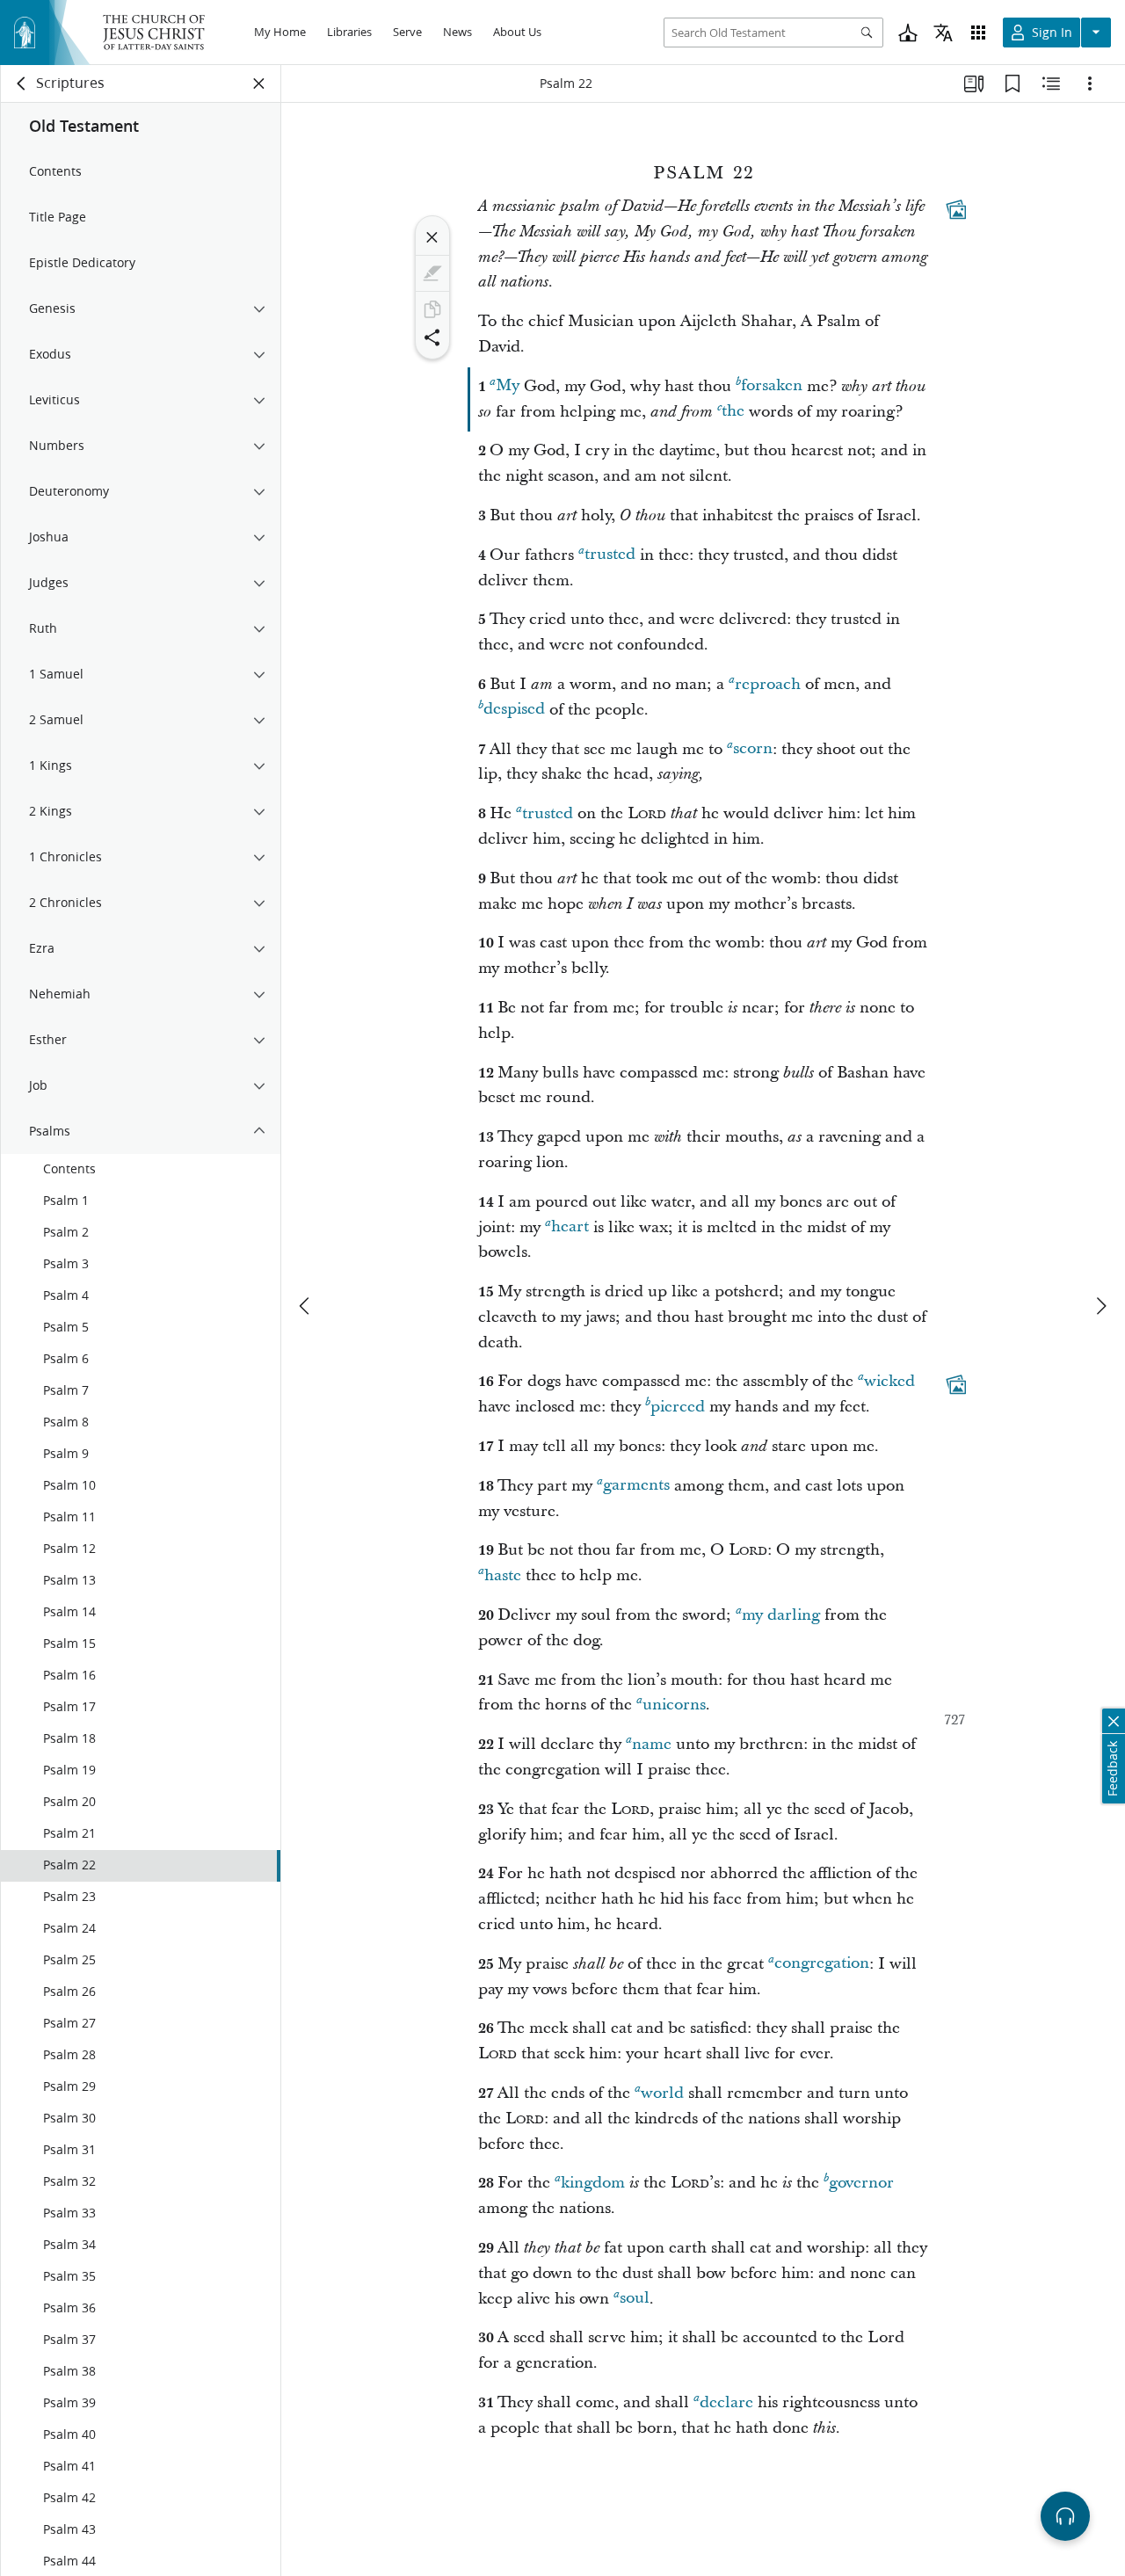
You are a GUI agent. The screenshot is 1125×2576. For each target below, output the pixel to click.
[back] (22, 83)
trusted (610, 555)
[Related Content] (1051, 83)
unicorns (674, 1705)
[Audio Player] (1065, 2516)
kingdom (593, 2183)
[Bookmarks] (1012, 83)
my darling (781, 1615)
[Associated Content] (956, 209)
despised (514, 710)
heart (570, 1227)
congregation (822, 1964)
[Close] (432, 237)
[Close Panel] (259, 83)
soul (635, 2299)
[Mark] (432, 273)
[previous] (306, 1306)
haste (503, 1575)
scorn (753, 749)
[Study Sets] (974, 83)
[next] (1100, 1306)
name (652, 1744)
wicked (889, 1381)
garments (636, 1486)
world (662, 2093)
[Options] (1090, 83)
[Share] (432, 337)
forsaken (772, 386)
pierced (678, 1407)
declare (726, 2402)
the (733, 412)
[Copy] (432, 309)
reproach (768, 684)
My (508, 386)
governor (861, 2183)
